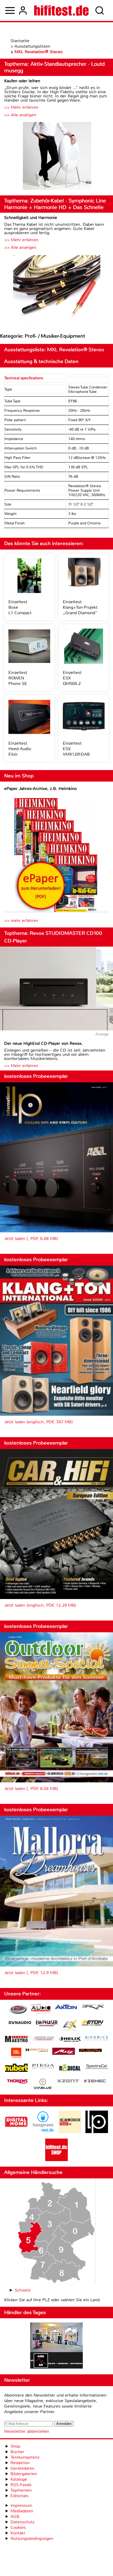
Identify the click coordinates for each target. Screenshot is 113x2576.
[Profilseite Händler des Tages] (56, 2346)
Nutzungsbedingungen (32, 2538)
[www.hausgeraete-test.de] (43, 2132)
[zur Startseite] (61, 10)
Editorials (19, 2496)
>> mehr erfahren (21, 921)
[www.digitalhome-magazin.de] (16, 2132)
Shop (15, 2446)
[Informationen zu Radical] (70, 2069)
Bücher (17, 2452)
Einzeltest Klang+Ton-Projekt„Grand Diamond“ (80, 607)
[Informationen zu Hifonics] (97, 2039)
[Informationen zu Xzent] (68, 2081)
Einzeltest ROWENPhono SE (18, 678)
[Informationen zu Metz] (64, 2052)
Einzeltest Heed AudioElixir (20, 749)
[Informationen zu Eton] (93, 2024)
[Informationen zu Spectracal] (97, 2067)
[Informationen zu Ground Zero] (43, 2039)
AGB (15, 2516)
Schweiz (23, 2290)
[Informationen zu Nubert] (16, 2068)
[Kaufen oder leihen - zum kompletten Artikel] (56, 156)
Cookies (18, 2527)
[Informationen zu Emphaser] (47, 2024)
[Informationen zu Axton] (66, 2007)
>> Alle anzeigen (20, 115)
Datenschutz (22, 2522)
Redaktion (20, 2463)
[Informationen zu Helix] (70, 2040)
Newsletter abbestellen (27, 2431)
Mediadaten (22, 2511)
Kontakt (18, 2533)
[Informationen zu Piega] (43, 2067)
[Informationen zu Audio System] (41, 2010)
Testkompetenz (25, 2457)
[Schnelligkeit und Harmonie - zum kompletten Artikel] (56, 289)
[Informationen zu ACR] (18, 2010)
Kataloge (19, 2479)
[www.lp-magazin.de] (97, 2132)
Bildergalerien (24, 2474)
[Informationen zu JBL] (16, 2054)
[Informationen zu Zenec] (95, 2081)
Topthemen (21, 2490)
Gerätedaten (22, 2468)
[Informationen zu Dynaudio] (20, 2023)
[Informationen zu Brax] (93, 2007)
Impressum (21, 2505)
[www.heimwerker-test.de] (70, 2132)
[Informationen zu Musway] (90, 2050)
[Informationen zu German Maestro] (16, 2040)
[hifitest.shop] (56, 2160)
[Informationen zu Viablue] (43, 2085)
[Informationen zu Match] (37, 2050)
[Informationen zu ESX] (70, 2026)
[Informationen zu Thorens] (18, 2082)
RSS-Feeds (21, 2485)
